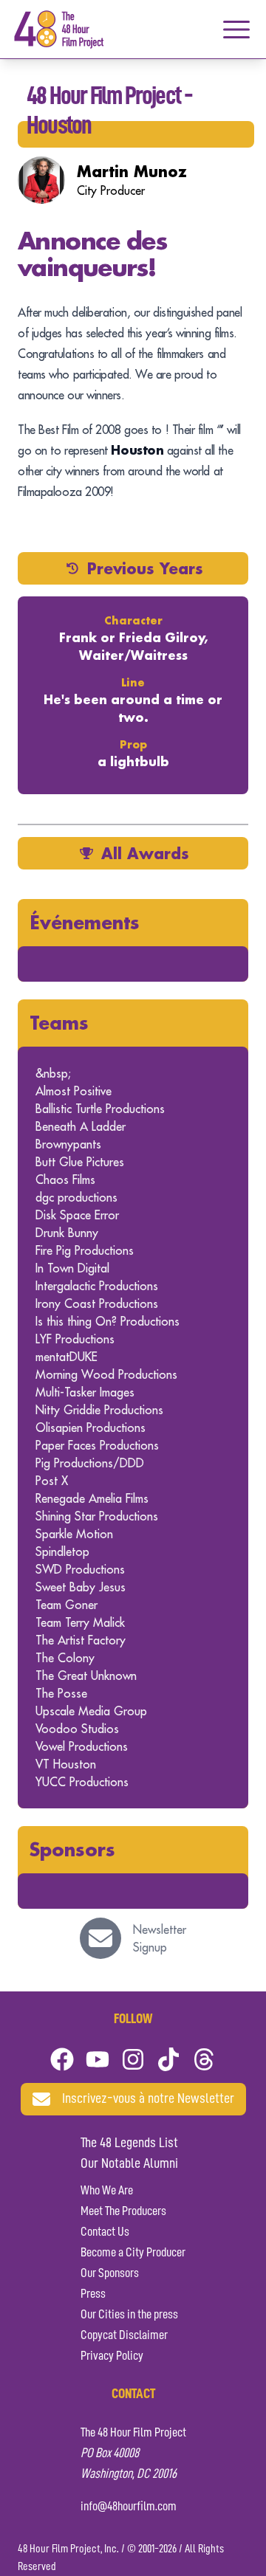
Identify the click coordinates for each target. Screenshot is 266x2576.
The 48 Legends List (129, 2143)
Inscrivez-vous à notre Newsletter (148, 2099)
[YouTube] (98, 2059)
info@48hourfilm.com (129, 2507)
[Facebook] (62, 2059)
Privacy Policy (112, 2356)
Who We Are (107, 2191)
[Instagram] (133, 2059)
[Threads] (204, 2059)
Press (93, 2294)
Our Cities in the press (129, 2315)
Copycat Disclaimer (124, 2335)
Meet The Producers (123, 2211)
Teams (59, 1023)
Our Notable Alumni (129, 2164)
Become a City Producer (133, 2253)
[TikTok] (168, 2059)
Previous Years (145, 568)
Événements (85, 922)
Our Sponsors (110, 2273)
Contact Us (105, 2232)
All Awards (145, 853)
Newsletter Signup (160, 1938)
